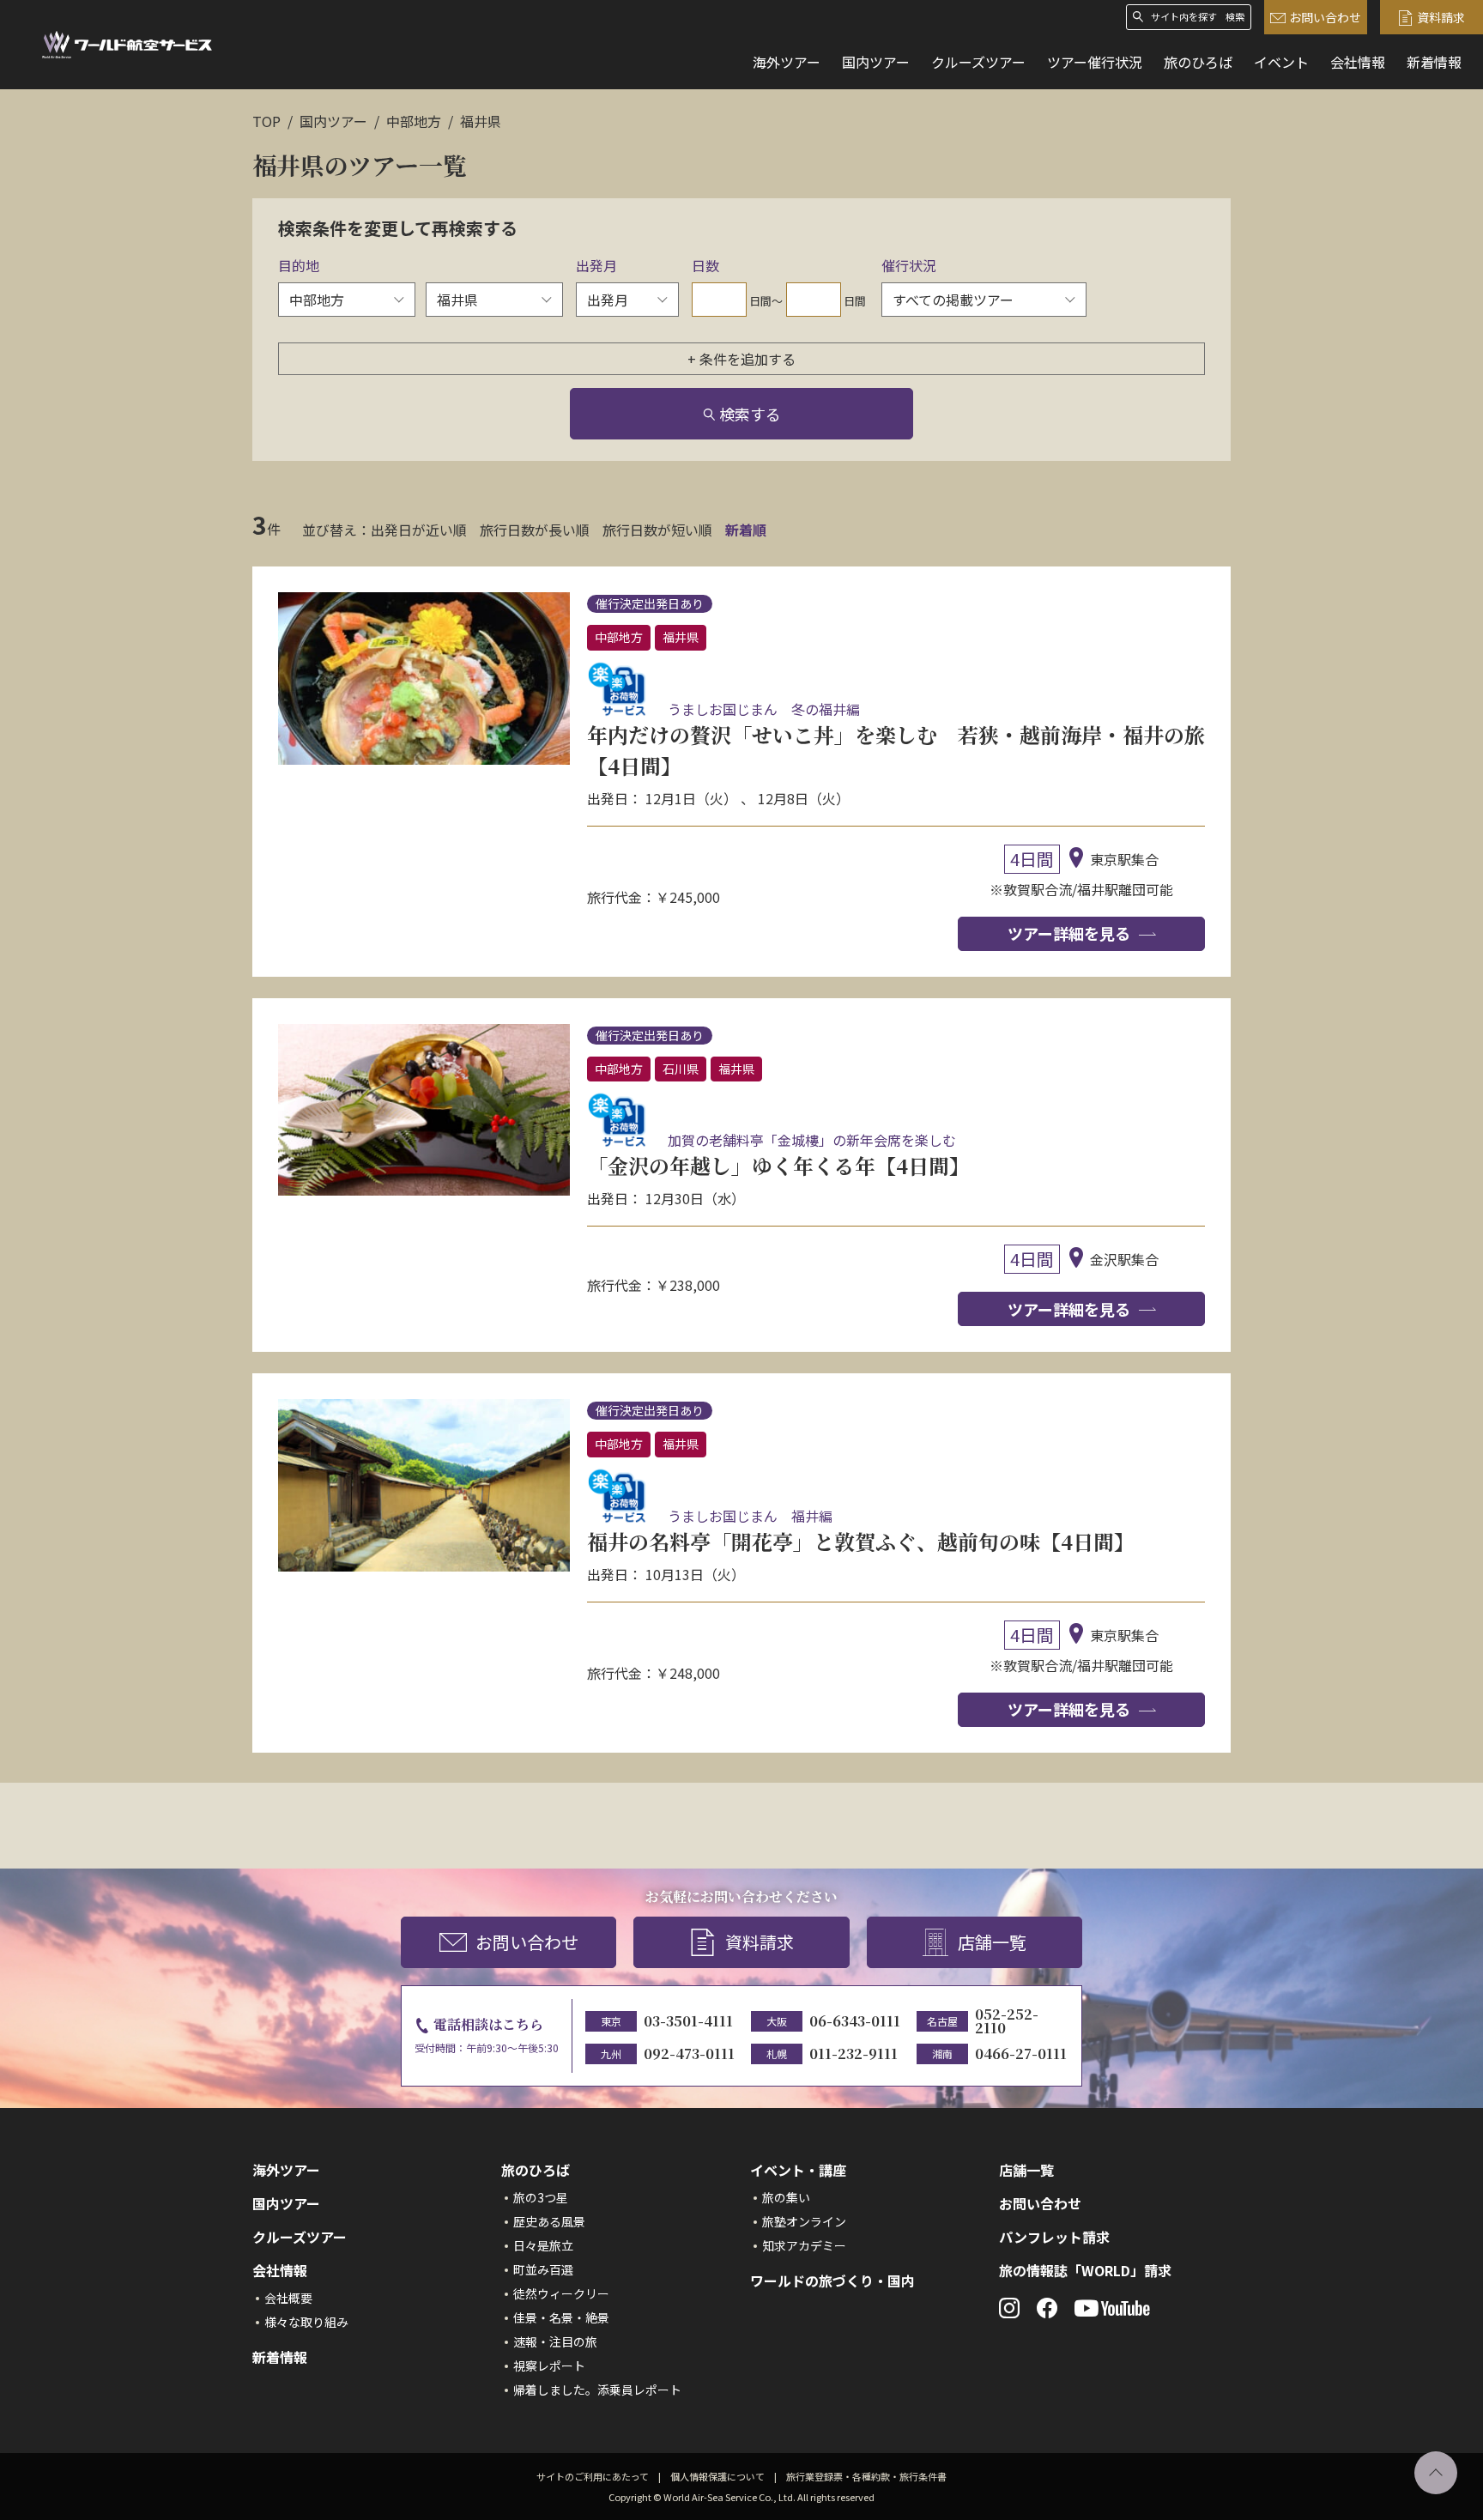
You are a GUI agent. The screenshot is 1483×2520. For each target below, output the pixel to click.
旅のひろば (1198, 62)
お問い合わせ (1325, 17)
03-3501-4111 (688, 2021)
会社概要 (288, 2298)
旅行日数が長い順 (535, 530)
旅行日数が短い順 (657, 530)
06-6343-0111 (855, 2021)
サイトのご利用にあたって (593, 2476)
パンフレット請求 (1054, 2237)
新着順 (746, 530)
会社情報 (1358, 62)
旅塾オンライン (804, 2221)
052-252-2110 (1007, 2021)
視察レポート (549, 2366)
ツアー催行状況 (1095, 62)
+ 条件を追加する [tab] (741, 359)
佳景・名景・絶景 (561, 2317)
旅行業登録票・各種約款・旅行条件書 (866, 2476)
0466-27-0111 (1021, 2054)
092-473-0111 (689, 2054)
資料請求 (1441, 17)
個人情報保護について (717, 2476)
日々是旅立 (543, 2245)
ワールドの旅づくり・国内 (832, 2281)
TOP (266, 121)
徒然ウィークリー (561, 2293)
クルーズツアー (978, 62)
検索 (1235, 17)
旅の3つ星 (541, 2197)
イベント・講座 (798, 2170)
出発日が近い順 (419, 530)
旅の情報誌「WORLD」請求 (1085, 2270)
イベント (1281, 62)
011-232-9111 (853, 2054)
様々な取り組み (306, 2322)
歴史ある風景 (549, 2221)
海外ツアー (787, 62)
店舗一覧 (992, 1942)
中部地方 (414, 121)
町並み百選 (543, 2269)
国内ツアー (876, 62)
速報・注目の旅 (555, 2341)
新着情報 (1434, 62)
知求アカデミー (804, 2245)
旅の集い (786, 2197)
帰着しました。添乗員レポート (597, 2390)
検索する (750, 414)
